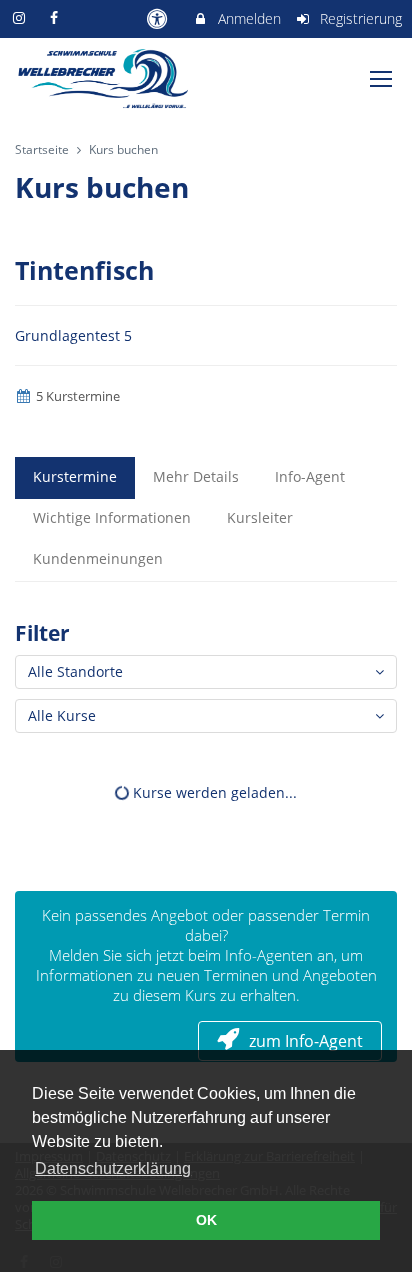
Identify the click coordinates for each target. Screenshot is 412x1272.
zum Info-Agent (306, 1041)
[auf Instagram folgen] (21, 17)
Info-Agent (310, 476)
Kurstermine (75, 476)
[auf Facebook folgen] (57, 17)
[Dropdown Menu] (381, 79)
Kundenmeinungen (98, 558)
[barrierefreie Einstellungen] (158, 18)
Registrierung (359, 18)
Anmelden (247, 18)
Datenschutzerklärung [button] (113, 1168)
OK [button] (206, 1220)
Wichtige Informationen (112, 517)
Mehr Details (196, 476)
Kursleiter (260, 517)
